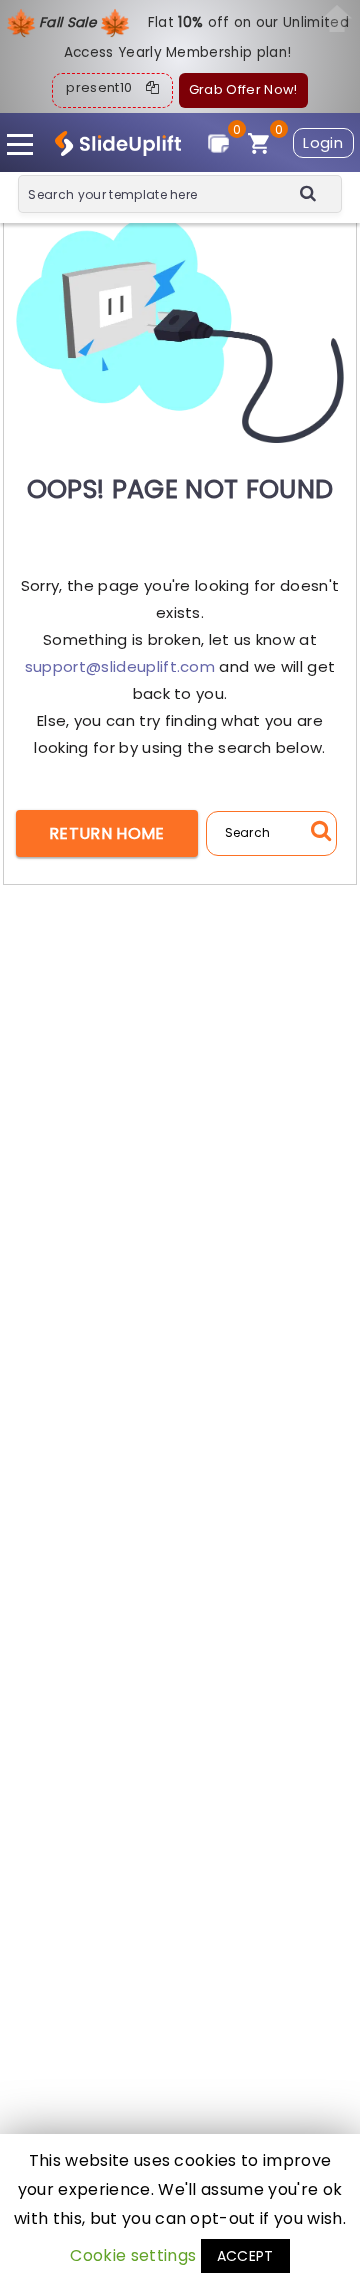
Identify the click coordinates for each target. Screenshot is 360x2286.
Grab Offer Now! (243, 89)
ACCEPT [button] (245, 2256)
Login (323, 143)
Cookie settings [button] (133, 2255)
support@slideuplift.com (120, 666)
